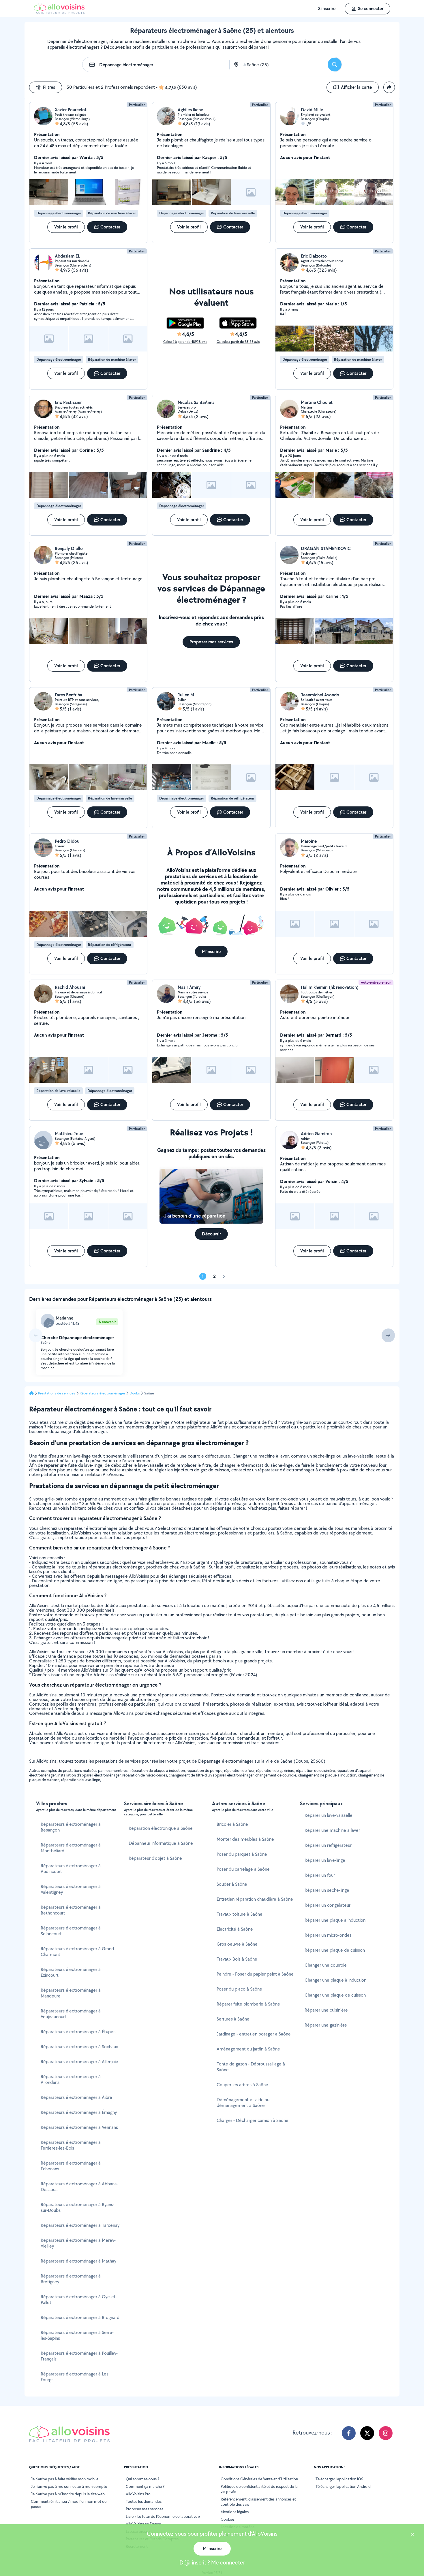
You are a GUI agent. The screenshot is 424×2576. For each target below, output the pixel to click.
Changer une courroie (326, 1965)
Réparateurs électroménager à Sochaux (79, 2047)
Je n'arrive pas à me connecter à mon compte (69, 2486)
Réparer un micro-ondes (328, 1935)
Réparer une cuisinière (326, 2010)
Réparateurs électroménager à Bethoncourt (71, 1910)
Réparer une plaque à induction (335, 1920)
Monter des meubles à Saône (245, 1839)
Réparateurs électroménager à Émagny (79, 2112)
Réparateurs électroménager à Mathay (78, 2261)
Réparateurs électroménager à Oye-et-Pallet (79, 2300)
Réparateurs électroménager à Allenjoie (79, 2062)
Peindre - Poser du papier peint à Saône (255, 1974)
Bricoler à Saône (232, 1824)
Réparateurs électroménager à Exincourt (71, 1972)
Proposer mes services (145, 2509)
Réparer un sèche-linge (327, 1890)
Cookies (228, 2519)
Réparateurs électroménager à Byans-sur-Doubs (78, 2207)
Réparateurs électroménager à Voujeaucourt (71, 2014)
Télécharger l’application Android (343, 2486)
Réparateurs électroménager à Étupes (78, 2032)
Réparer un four (320, 1875)
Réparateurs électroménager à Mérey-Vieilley (78, 2243)
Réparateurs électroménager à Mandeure (71, 1993)
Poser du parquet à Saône (242, 1854)
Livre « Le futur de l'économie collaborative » (163, 2516)
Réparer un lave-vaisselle (329, 1815)
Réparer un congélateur (328, 1905)
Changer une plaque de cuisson (335, 1995)
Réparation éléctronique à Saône (161, 1828)
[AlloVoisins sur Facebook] (349, 2433)
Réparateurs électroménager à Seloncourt (71, 1931)
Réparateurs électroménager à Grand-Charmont (78, 1952)
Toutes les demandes (144, 2501)
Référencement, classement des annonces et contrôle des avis (258, 2502)
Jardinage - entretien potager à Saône (254, 2034)
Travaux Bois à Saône (237, 1959)
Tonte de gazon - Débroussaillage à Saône (251, 2067)
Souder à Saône (232, 1884)
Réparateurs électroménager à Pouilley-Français (79, 2356)
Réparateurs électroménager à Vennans (79, 2127)
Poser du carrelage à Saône (243, 1869)
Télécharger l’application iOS (339, 2479)
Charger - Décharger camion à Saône (253, 2120)
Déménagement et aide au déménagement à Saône (243, 2102)
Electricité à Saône (235, 1929)
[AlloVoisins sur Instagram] (386, 2433)
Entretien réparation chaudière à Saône (255, 1899)
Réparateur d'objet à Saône (155, 1858)
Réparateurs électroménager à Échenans (71, 2166)
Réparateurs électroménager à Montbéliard (71, 1848)
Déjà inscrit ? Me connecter (212, 2562)
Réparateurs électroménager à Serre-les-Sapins (77, 2335)
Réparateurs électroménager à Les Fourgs (75, 2377)
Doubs (135, 1393)
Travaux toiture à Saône (240, 1914)
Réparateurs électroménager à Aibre (76, 2097)
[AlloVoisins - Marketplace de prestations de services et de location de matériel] (59, 12)
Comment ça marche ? (145, 2486)
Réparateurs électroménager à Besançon (71, 1827)
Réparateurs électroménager (102, 1393)
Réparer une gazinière (326, 2025)
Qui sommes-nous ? (142, 2479)
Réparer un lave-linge (325, 1860)
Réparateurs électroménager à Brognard (80, 2317)
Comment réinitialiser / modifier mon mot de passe (69, 2504)
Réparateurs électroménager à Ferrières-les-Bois (71, 2145)
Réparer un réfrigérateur (328, 1845)
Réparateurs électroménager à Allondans (71, 2079)
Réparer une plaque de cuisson (335, 1950)
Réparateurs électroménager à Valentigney (71, 1889)
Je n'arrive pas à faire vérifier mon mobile (65, 2479)
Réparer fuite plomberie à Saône (248, 2004)
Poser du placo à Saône (239, 1989)
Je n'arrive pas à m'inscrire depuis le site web (68, 2494)
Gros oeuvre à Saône (237, 1944)
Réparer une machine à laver (332, 1830)
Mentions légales (235, 2512)
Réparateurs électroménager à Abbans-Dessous (79, 2187)
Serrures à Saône (233, 2019)
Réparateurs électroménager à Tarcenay (80, 2225)
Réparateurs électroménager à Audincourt (71, 1869)
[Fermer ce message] (412, 2535)
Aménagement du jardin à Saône (248, 2049)
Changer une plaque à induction (335, 1980)
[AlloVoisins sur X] (367, 2433)
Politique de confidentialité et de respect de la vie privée (259, 2489)
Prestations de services (57, 1393)
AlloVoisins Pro (138, 2494)
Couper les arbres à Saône (242, 2085)
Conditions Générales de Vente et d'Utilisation (259, 2479)
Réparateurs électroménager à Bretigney (71, 2279)
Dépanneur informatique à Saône (161, 1843)
